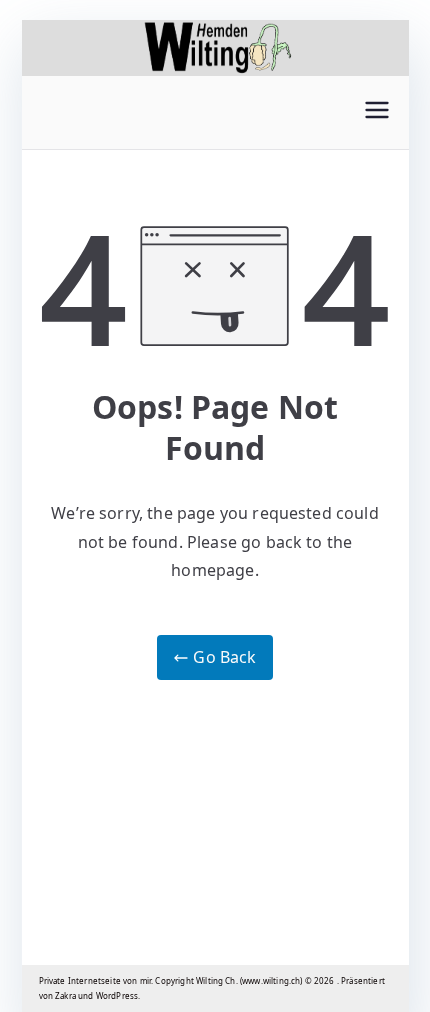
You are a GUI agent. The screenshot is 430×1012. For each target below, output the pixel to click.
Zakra (65, 995)
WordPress (117, 995)
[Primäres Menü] (377, 112)
